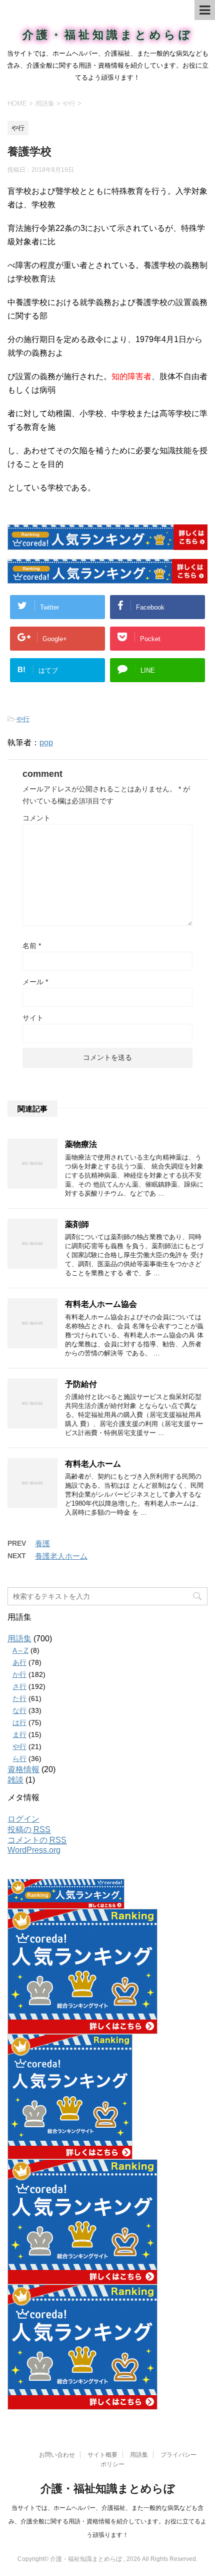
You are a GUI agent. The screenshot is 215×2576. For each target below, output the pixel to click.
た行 (19, 1698)
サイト (33, 1018)
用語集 (19, 1639)
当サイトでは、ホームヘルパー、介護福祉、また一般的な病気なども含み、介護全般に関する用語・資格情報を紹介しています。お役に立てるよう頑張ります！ (107, 2521)
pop (46, 743)
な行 (19, 1710)
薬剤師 (77, 1224)
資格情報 (23, 1769)
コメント (36, 818)
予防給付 (81, 1384)
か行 (19, 1674)
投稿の (29, 1829)
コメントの (37, 1840)
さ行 (19, 1686)
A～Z (20, 1650)
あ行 (19, 1662)
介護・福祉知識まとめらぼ (108, 35)
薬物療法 (81, 1144)
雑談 (15, 1780)
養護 (42, 1543)
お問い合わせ (57, 2455)
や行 (23, 719)
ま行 (19, 1735)
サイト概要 (102, 2455)
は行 (19, 1723)
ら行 (19, 1759)
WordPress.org (34, 1850)
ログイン (23, 1819)
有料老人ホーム (93, 1464)
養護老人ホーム (61, 1556)
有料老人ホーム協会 (101, 1304)
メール (35, 982)
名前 (32, 946)
